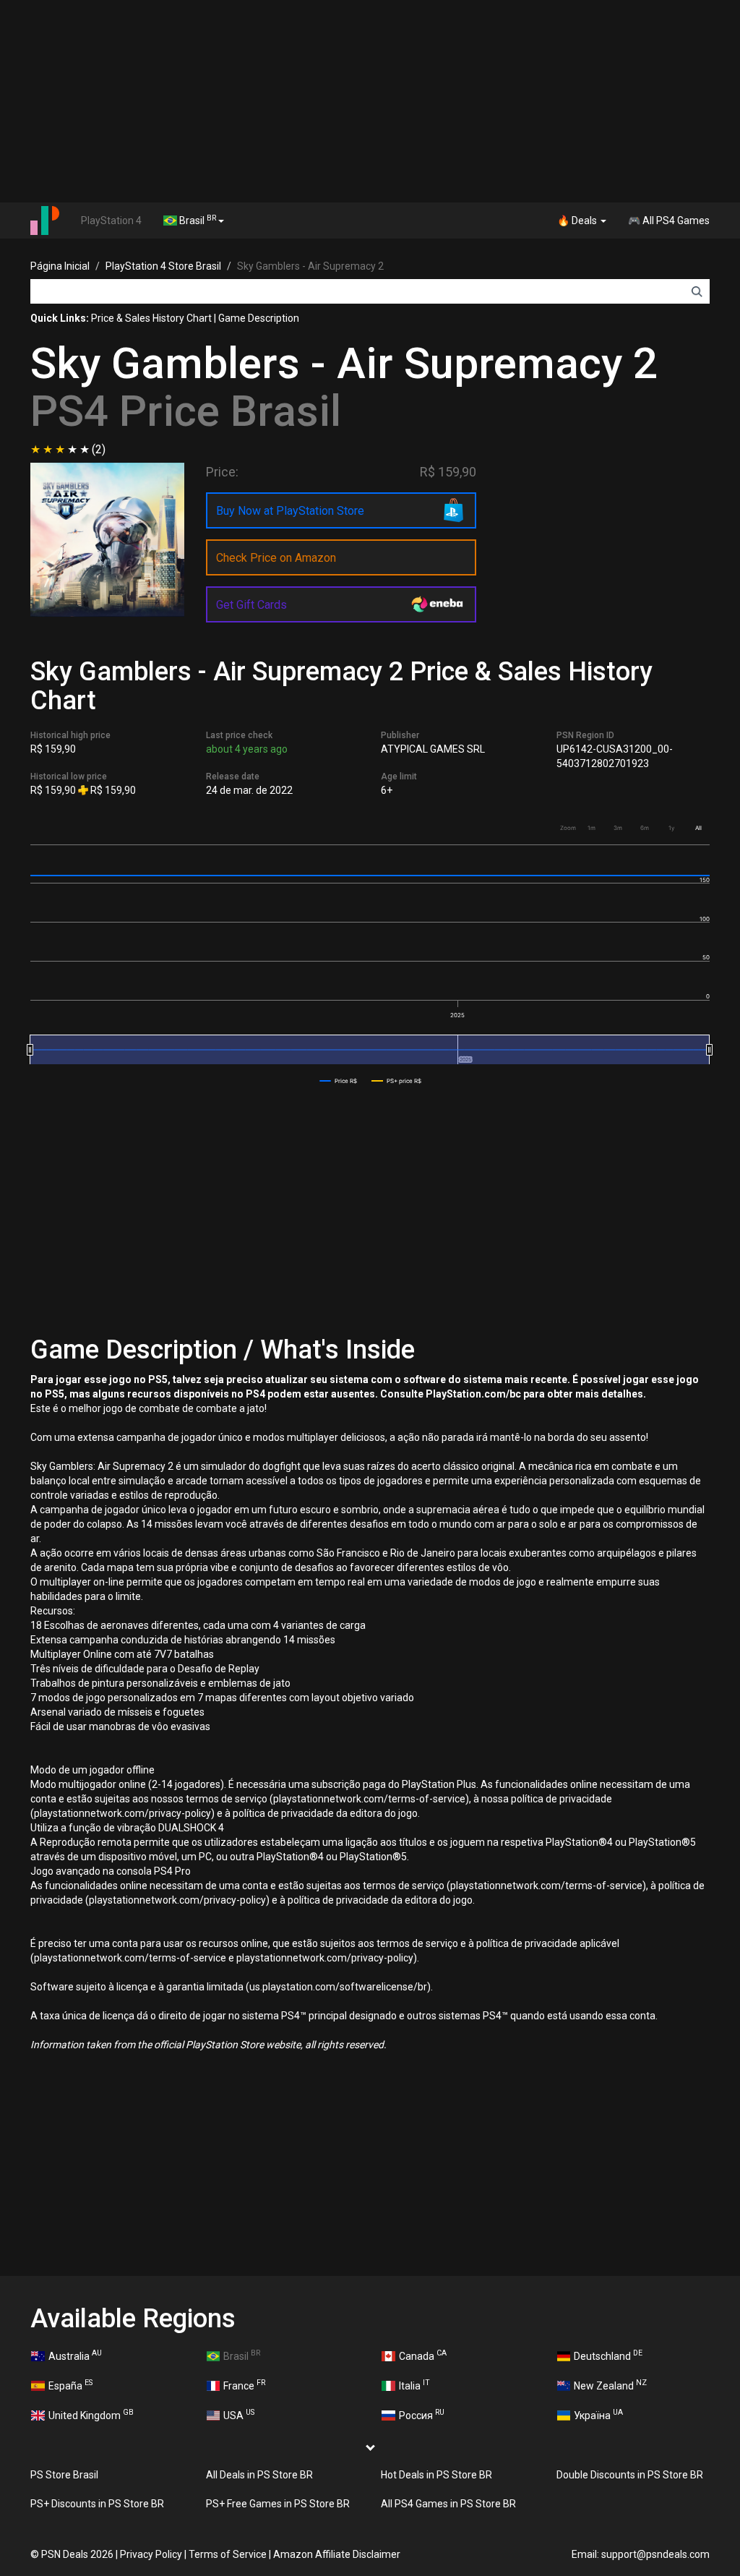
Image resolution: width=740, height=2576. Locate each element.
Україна (598, 2414)
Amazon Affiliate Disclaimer (337, 2554)
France (244, 2384)
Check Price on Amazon (276, 558)
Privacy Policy (151, 2554)
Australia (75, 2355)
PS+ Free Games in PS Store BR (278, 2504)
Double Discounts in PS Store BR (630, 2475)
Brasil (197, 220)
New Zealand (610, 2384)
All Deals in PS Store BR (259, 2475)
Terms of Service (228, 2554)
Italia (414, 2384)
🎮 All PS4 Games (669, 221)
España (70, 2384)
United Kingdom (91, 2414)
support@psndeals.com (655, 2554)
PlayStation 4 (111, 221)
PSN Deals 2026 (77, 2554)
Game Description (259, 318)
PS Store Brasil (64, 2475)
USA (239, 2414)
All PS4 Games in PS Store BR (448, 2504)
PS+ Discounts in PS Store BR (97, 2504)
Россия (422, 2414)
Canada (423, 2355)
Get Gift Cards (251, 605)
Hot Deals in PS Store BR (436, 2475)
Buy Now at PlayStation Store (290, 511)
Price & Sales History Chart (151, 318)
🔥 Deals (578, 221)
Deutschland (608, 2355)
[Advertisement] (370, 101)
